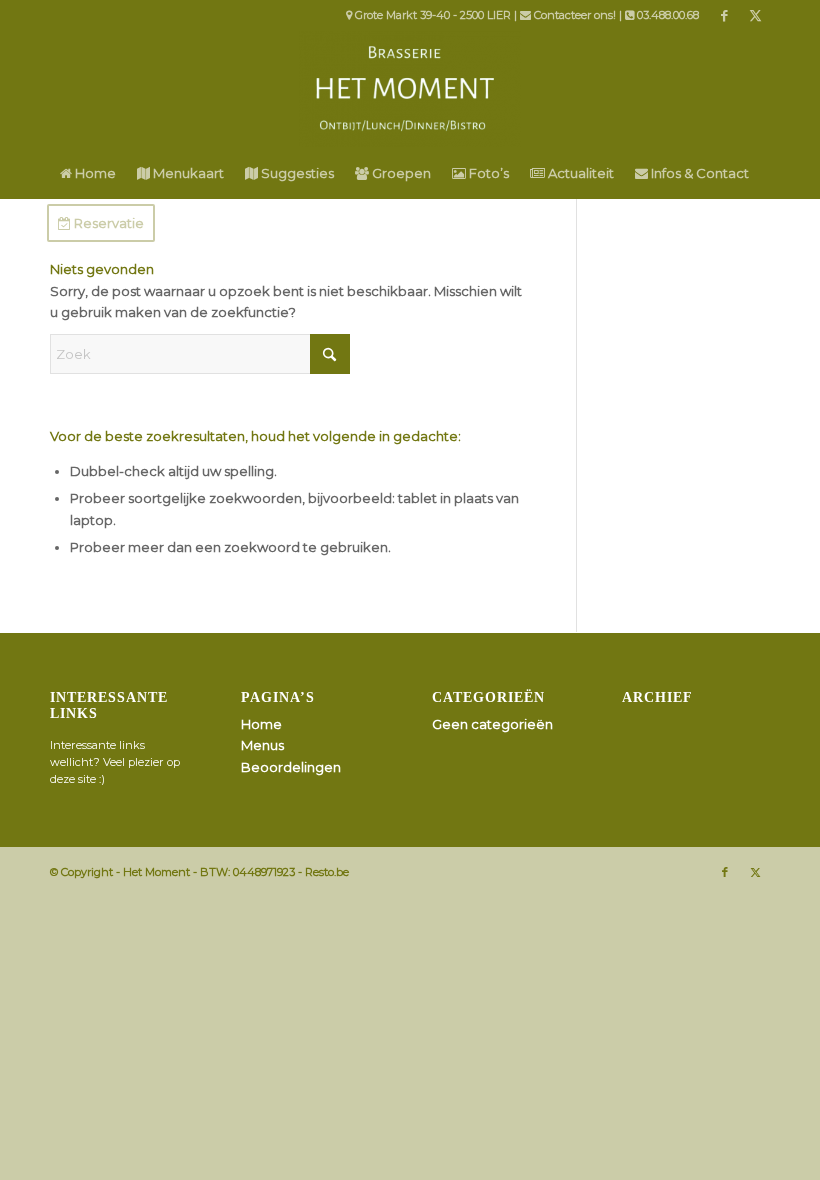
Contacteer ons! (575, 15)
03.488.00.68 (668, 15)
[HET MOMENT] (409, 89)
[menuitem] (88, 173)
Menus (262, 745)
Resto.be (327, 872)
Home (261, 724)
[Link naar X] (755, 15)
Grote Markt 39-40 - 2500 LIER (433, 15)
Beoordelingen (291, 767)
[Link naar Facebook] (724, 15)
